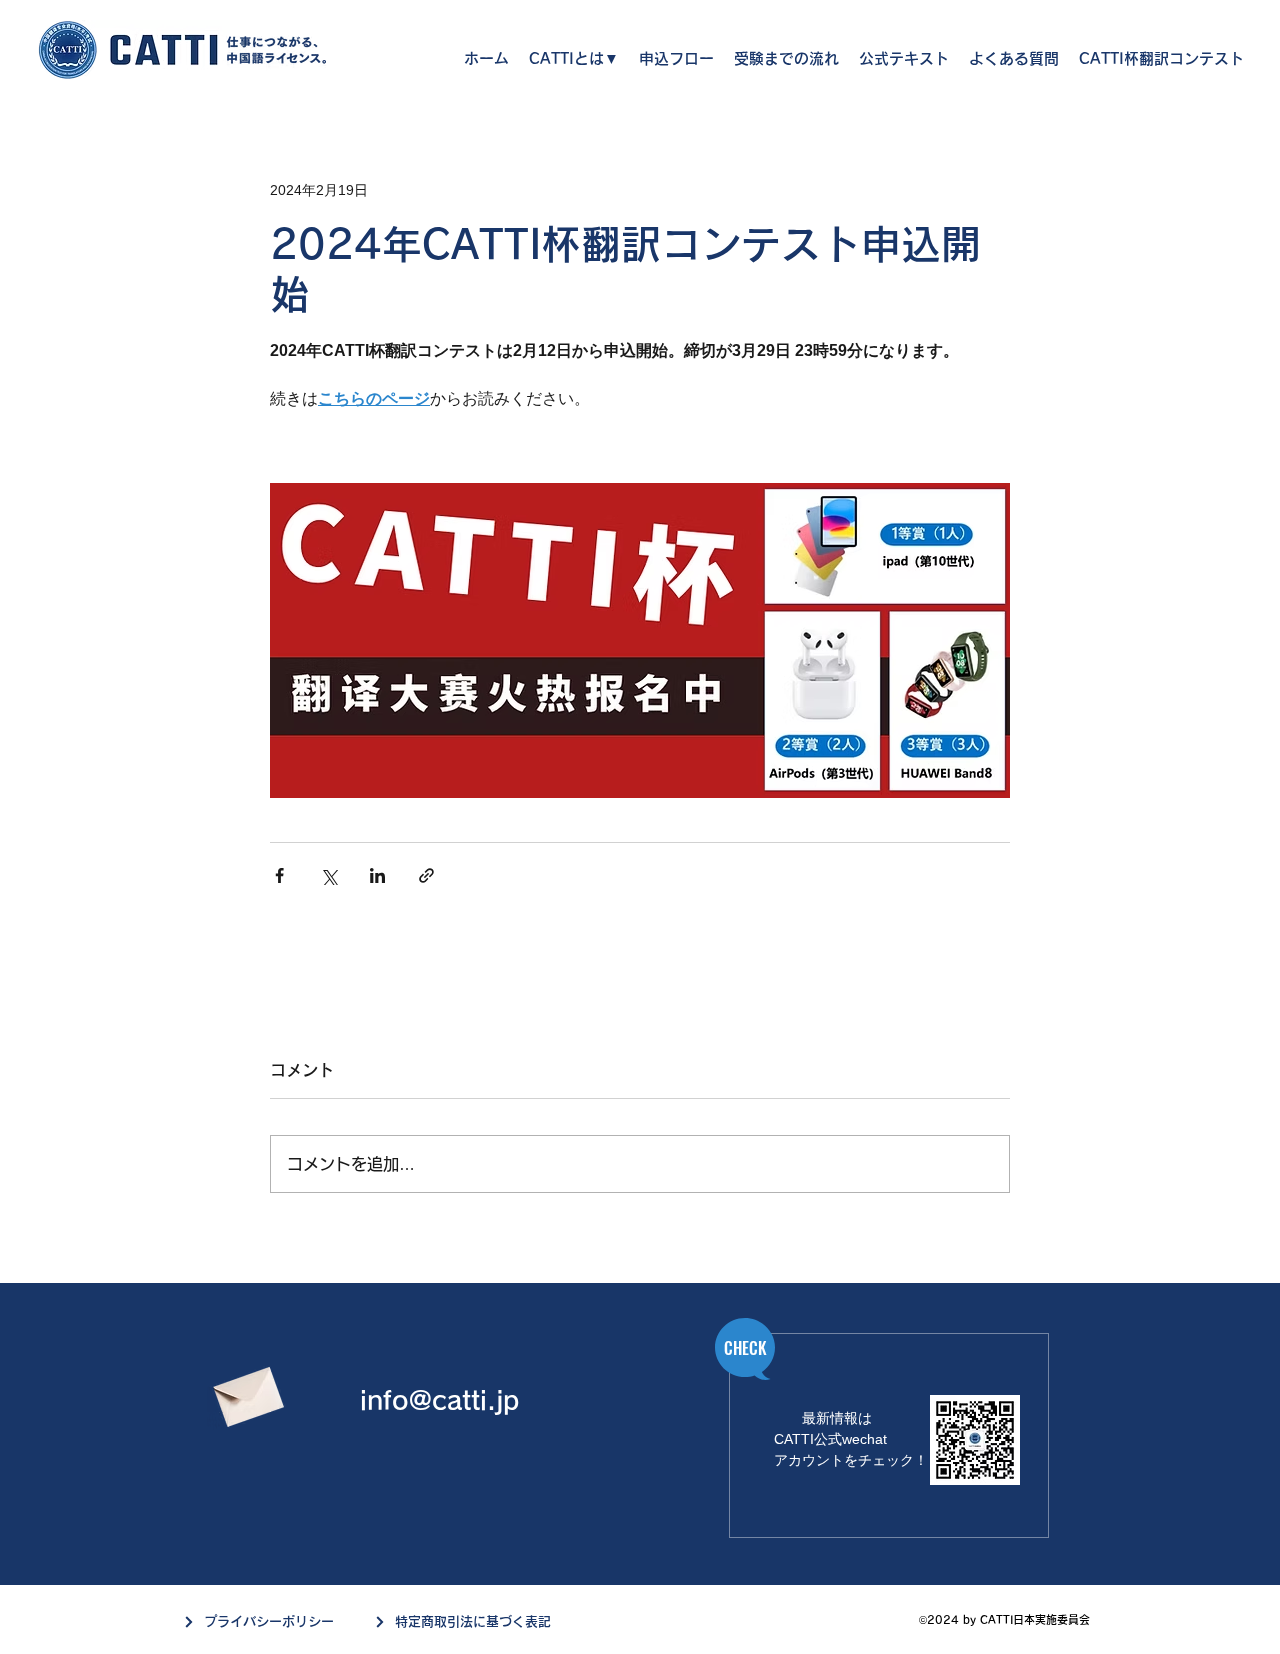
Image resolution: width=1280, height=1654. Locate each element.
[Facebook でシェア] (279, 875)
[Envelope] (246, 1391)
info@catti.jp (439, 1400)
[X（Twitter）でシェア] (328, 875)
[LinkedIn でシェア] (377, 875)
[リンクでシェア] (426, 875)
